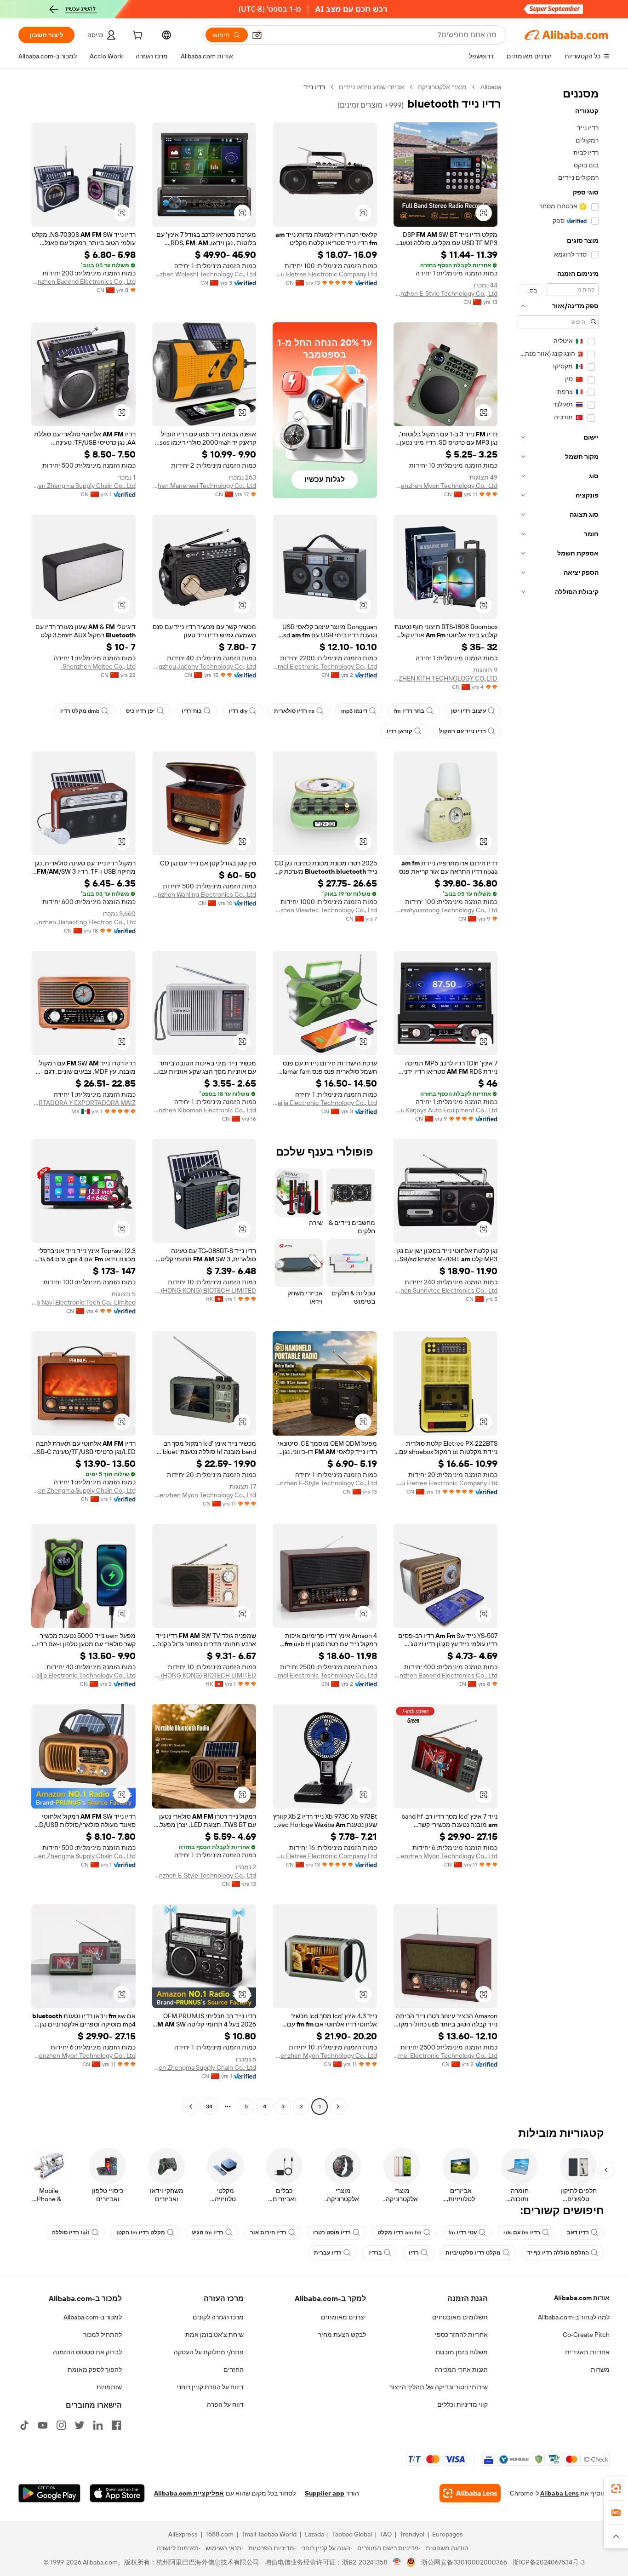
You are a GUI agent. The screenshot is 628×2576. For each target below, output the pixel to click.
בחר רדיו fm (409, 711)
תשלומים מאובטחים (460, 2317)
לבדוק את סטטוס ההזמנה (87, 2352)
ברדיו (375, 2253)
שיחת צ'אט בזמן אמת (214, 2335)
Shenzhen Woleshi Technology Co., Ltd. (204, 274)
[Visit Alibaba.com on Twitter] (80, 2425)
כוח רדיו (192, 711)
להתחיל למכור (103, 2335)
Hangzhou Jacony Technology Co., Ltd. (204, 666)
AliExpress (183, 2534)
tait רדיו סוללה (71, 2233)
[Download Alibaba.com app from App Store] (117, 2493)
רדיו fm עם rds (522, 2233)
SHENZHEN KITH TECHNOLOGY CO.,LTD (446, 678)
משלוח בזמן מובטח (462, 2352)
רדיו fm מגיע (208, 2233)
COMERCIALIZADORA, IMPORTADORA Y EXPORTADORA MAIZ (83, 1103)
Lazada (314, 2534)
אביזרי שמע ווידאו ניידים (371, 87)
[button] (257, 35)
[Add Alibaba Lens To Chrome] (470, 2493)
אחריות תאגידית (587, 2352)
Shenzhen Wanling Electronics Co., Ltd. (204, 894)
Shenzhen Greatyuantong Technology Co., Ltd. (446, 910)
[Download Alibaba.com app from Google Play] (49, 2493)
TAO (386, 2534)
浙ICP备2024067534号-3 (549, 2562)
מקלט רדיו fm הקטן (141, 2233)
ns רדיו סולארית (294, 711)
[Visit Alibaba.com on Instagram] (61, 2425)
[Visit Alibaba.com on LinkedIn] (98, 2425)
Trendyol (412, 2534)
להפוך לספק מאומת (95, 2370)
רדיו (414, 2253)
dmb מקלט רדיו (80, 711)
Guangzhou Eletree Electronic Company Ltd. (325, 274)
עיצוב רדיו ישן (468, 711)
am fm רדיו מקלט (400, 2233)
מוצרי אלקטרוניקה (442, 87)
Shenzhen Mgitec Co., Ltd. (98, 666)
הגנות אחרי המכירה (461, 2370)
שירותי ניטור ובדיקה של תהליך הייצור (439, 2387)
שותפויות (109, 2387)
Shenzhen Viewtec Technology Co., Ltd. (325, 910)
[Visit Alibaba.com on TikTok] (24, 2425)
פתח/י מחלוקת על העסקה (209, 2352)
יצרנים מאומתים (343, 2317)
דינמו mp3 (354, 711)
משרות (600, 2370)
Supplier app (325, 2493)
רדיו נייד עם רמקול (462, 731)
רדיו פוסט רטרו (332, 2233)
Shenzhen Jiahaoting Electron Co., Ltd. (83, 922)
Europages (448, 2534)
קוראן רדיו (400, 731)
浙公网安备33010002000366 (464, 2562)
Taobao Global (352, 2534)
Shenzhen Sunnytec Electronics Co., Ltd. (446, 1290)
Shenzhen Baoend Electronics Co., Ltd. (83, 281)
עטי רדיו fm (462, 2233)
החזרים (234, 2370)
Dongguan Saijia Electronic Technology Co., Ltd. (325, 1103)
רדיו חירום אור (268, 2233)
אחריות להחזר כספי (461, 2335)
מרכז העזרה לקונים (218, 2317)
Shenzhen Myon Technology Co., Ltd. (446, 486)
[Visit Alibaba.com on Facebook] (116, 2425)
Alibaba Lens (559, 2493)
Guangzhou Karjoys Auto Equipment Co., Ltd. (446, 1110)
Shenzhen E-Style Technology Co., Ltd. (446, 293)
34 (209, 2107)
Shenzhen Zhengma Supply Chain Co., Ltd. (83, 486)
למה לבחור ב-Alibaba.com (574, 2317)
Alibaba (491, 87)
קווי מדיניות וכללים (462, 2404)
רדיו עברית (328, 2253)
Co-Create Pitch (586, 2335)
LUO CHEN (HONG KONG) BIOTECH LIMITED (204, 1290)
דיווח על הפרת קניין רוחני (210, 2387)
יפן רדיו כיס (140, 711)
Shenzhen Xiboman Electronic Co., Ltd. (204, 1110)
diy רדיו (238, 711)
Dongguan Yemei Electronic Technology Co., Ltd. (325, 666)
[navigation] (558, 1098)
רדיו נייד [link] (314, 87)
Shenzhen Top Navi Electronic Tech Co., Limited (83, 1302)
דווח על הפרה (225, 2404)
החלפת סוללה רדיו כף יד (558, 2253)
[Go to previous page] (338, 2107)
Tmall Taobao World (269, 2534)
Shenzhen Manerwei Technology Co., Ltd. (204, 486)
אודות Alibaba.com (582, 2298)
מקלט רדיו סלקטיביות (473, 2253)
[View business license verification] (397, 2562)
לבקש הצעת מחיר (342, 2335)
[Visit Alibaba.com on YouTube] (43, 2425)
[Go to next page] (191, 2107)
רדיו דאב (578, 2233)
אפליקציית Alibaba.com (189, 2493)
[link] (616, 2489)
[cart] (137, 36)
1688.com (220, 2534)
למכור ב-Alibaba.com (93, 2317)
